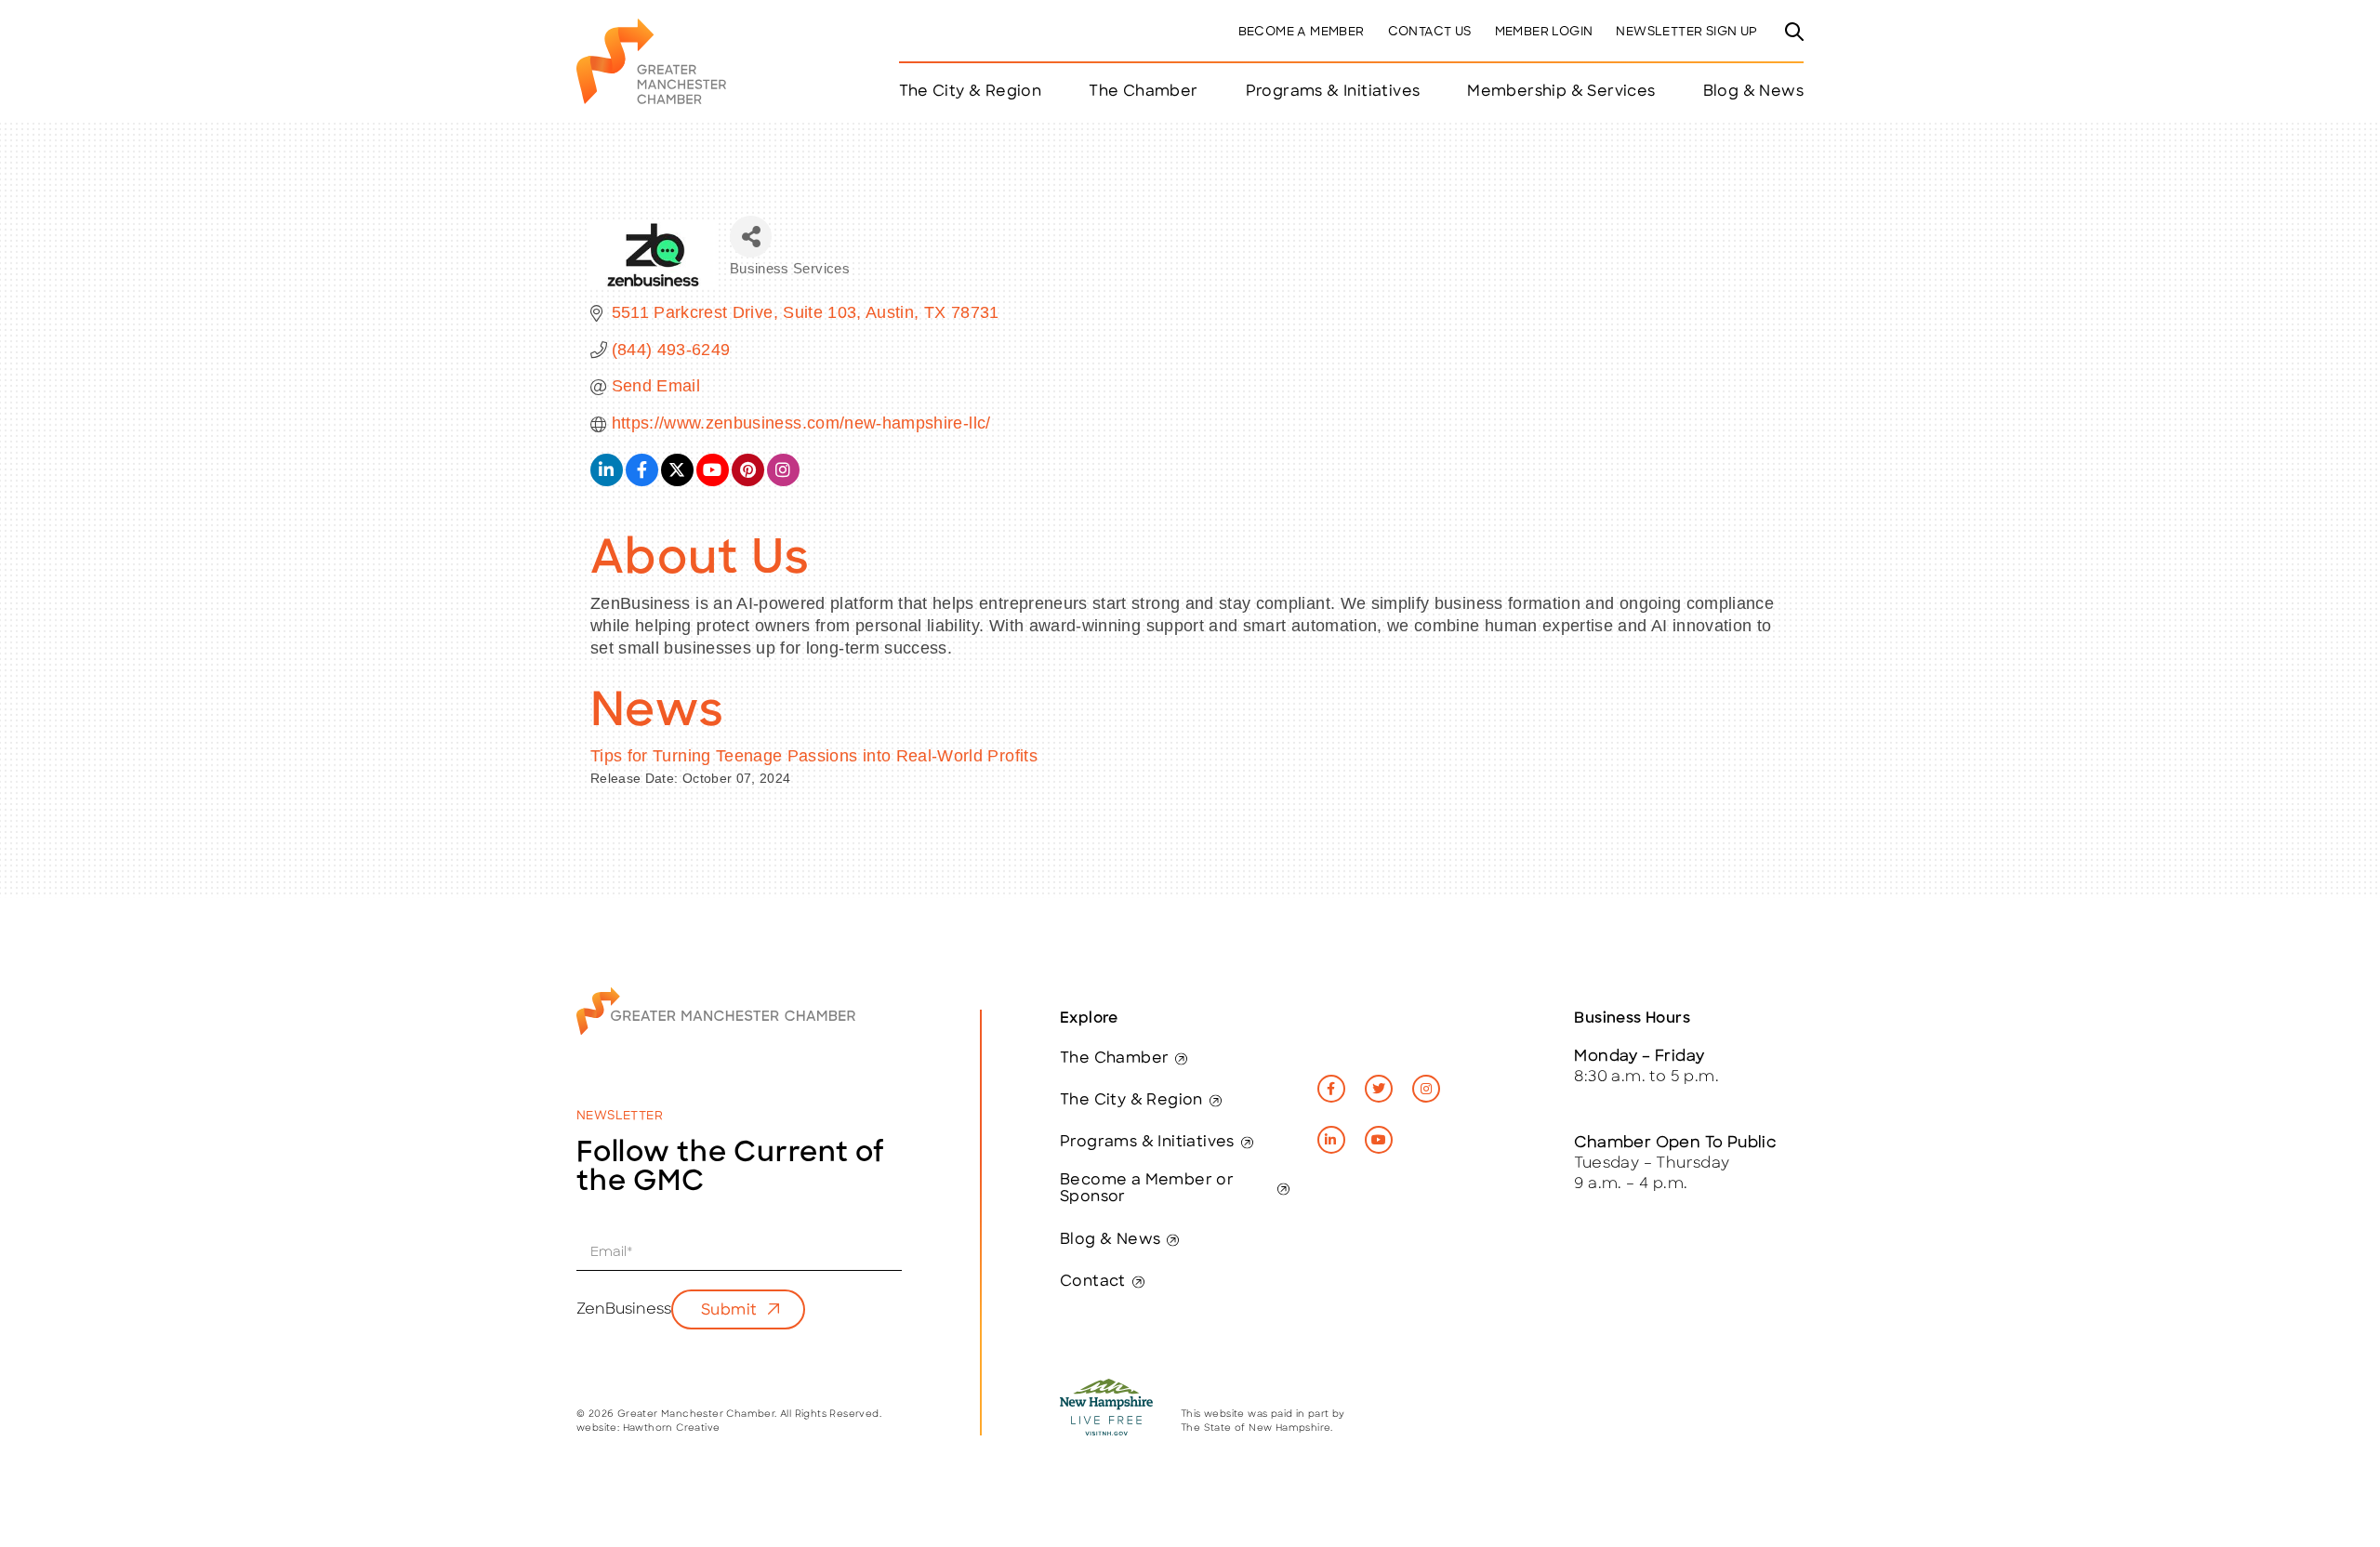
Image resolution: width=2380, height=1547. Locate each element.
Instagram (1426, 1089)
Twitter (1379, 1089)
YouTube (1379, 1140)
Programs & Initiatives (1333, 92)
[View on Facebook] (642, 481)
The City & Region (1131, 1101)
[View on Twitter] (677, 481)
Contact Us (1430, 32)
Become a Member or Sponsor (1147, 1189)
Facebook (1331, 1089)
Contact (1093, 1282)
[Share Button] (751, 237)
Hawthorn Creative (672, 1428)
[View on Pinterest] (748, 481)
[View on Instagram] (783, 481)
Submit (729, 1311)
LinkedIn (1331, 1140)
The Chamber (1114, 1059)
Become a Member (1302, 32)
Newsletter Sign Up (1686, 32)
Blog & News (1753, 92)
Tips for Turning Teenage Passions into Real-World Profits (814, 756)
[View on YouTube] (713, 481)
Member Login (1544, 32)
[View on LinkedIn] (607, 481)
